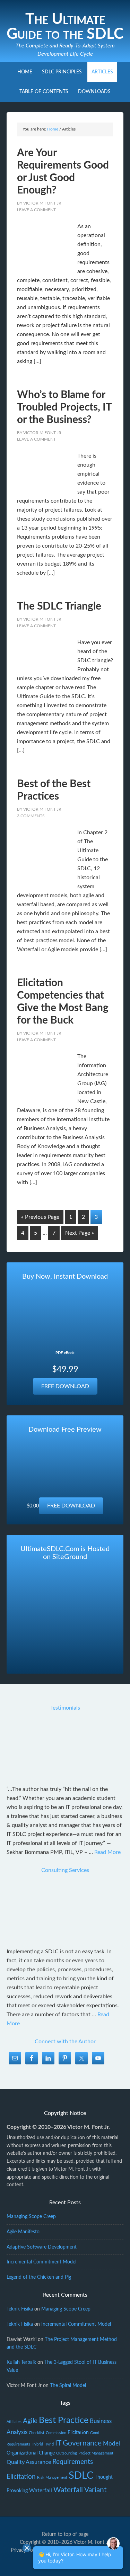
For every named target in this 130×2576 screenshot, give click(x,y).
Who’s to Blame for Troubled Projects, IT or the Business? (64, 407)
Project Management (96, 2453)
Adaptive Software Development (42, 2247)
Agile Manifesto (23, 2232)
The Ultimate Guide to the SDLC (65, 27)
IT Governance (78, 2443)
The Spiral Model (68, 2386)
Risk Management (52, 2478)
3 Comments (31, 816)
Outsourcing (67, 2453)
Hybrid (37, 2444)
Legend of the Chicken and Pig (39, 2277)
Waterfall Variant (80, 2490)
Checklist (37, 2433)
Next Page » (80, 1233)
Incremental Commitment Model (41, 2262)
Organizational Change (31, 2453)
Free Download (65, 1386)
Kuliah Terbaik (21, 2362)
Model (111, 2444)
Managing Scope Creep (31, 2217)
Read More (107, 1852)
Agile (30, 2421)
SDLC (81, 2476)
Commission (56, 2433)
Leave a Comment (36, 210)
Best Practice (64, 2420)
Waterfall (41, 2491)
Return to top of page (65, 2534)
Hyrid (49, 2444)
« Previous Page (40, 1217)
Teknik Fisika (20, 2309)
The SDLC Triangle (59, 606)
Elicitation (78, 2433)
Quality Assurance (29, 2462)
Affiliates (14, 2422)
